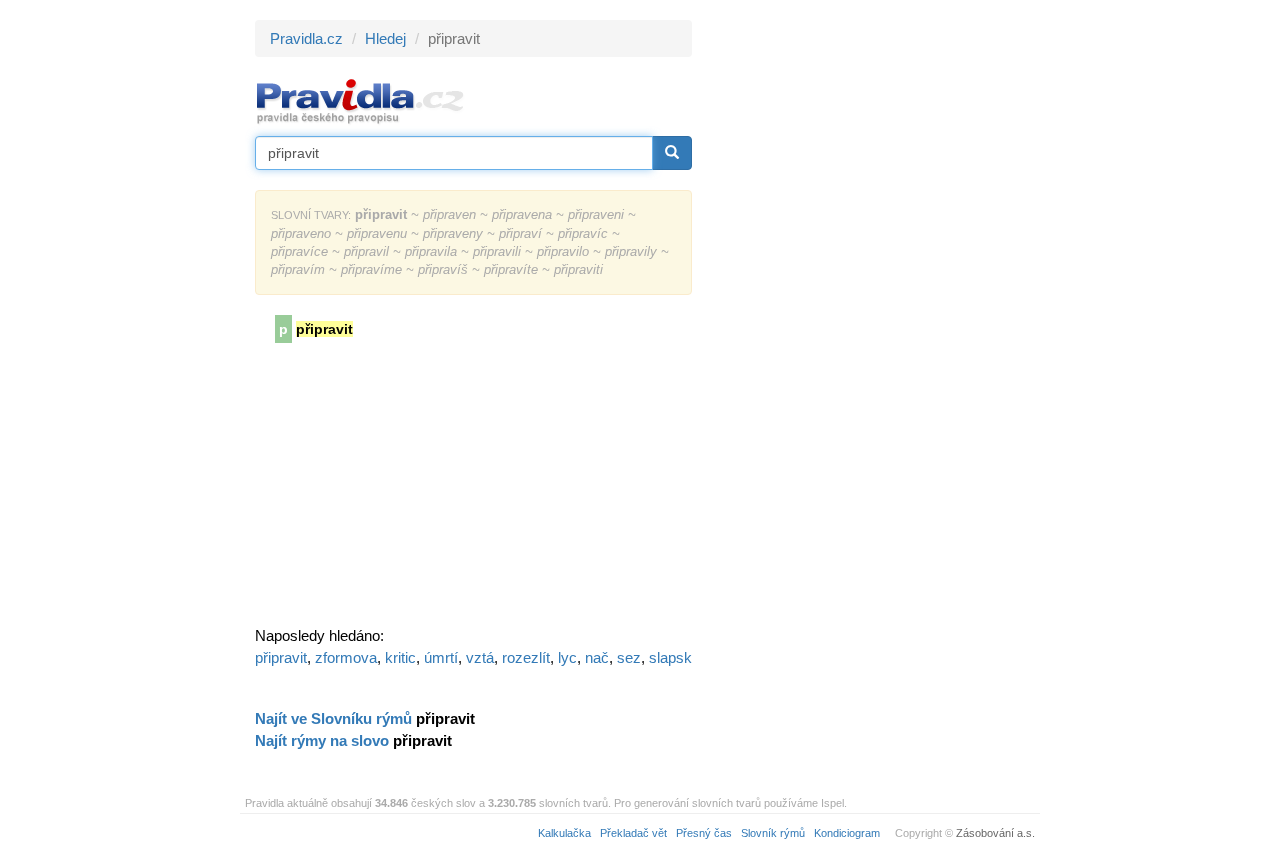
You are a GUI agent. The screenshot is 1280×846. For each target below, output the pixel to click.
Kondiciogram (847, 833)
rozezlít (526, 657)
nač (597, 657)
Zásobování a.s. (995, 833)
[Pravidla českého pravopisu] (360, 100)
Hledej (385, 38)
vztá (480, 657)
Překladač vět (633, 833)
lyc (567, 657)
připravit (281, 657)
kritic (400, 657)
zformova (346, 657)
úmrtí (441, 657)
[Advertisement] (872, 320)
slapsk (670, 657)
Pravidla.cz (306, 38)
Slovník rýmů (773, 833)
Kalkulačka (564, 833)
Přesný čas (704, 833)
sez (629, 657)
